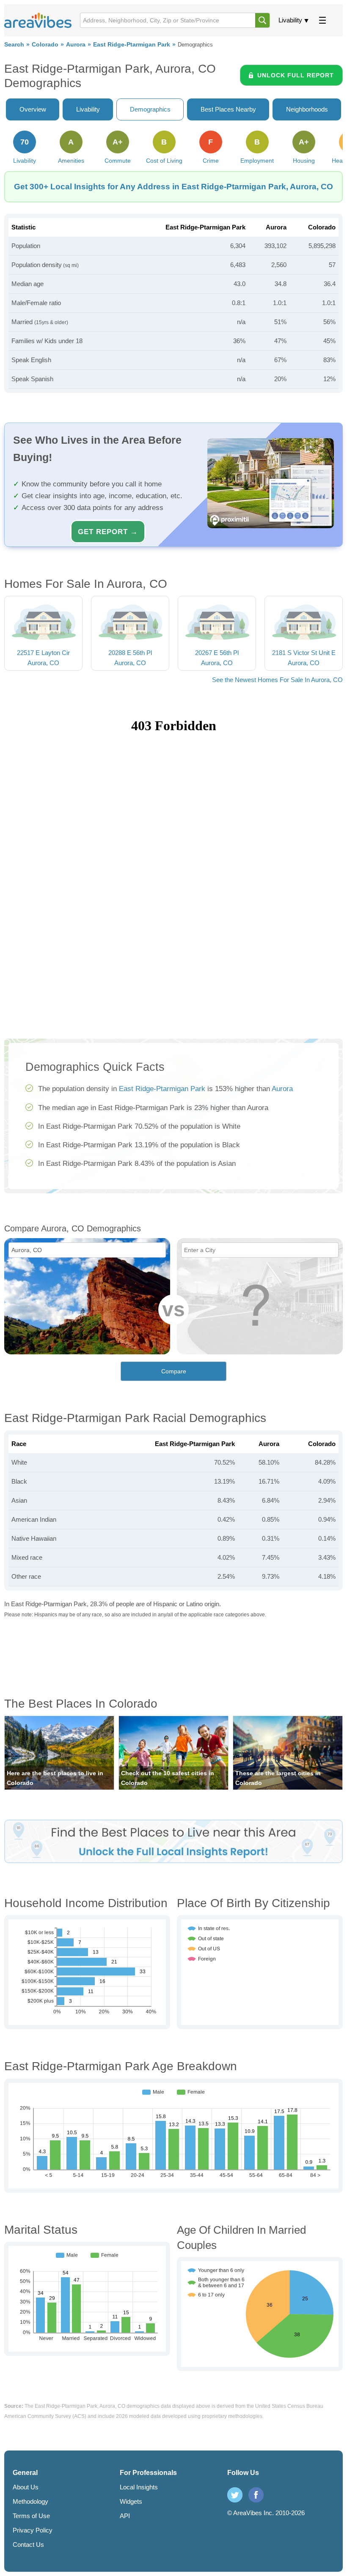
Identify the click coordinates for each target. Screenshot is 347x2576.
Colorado (45, 45)
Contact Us (28, 2545)
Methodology (30, 2501)
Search (14, 45)
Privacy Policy (33, 2530)
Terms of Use (31, 2516)
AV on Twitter (235, 2495)
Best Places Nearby (228, 109)
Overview (33, 109)
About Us (26, 2487)
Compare (174, 1371)
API (125, 2516)
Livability (290, 20)
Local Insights (139, 2487)
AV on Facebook (256, 2495)
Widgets (131, 2501)
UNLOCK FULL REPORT (296, 75)
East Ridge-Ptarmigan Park (132, 45)
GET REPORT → (108, 532)
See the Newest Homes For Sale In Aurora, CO (277, 680)
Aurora (76, 45)
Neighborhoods (307, 109)
